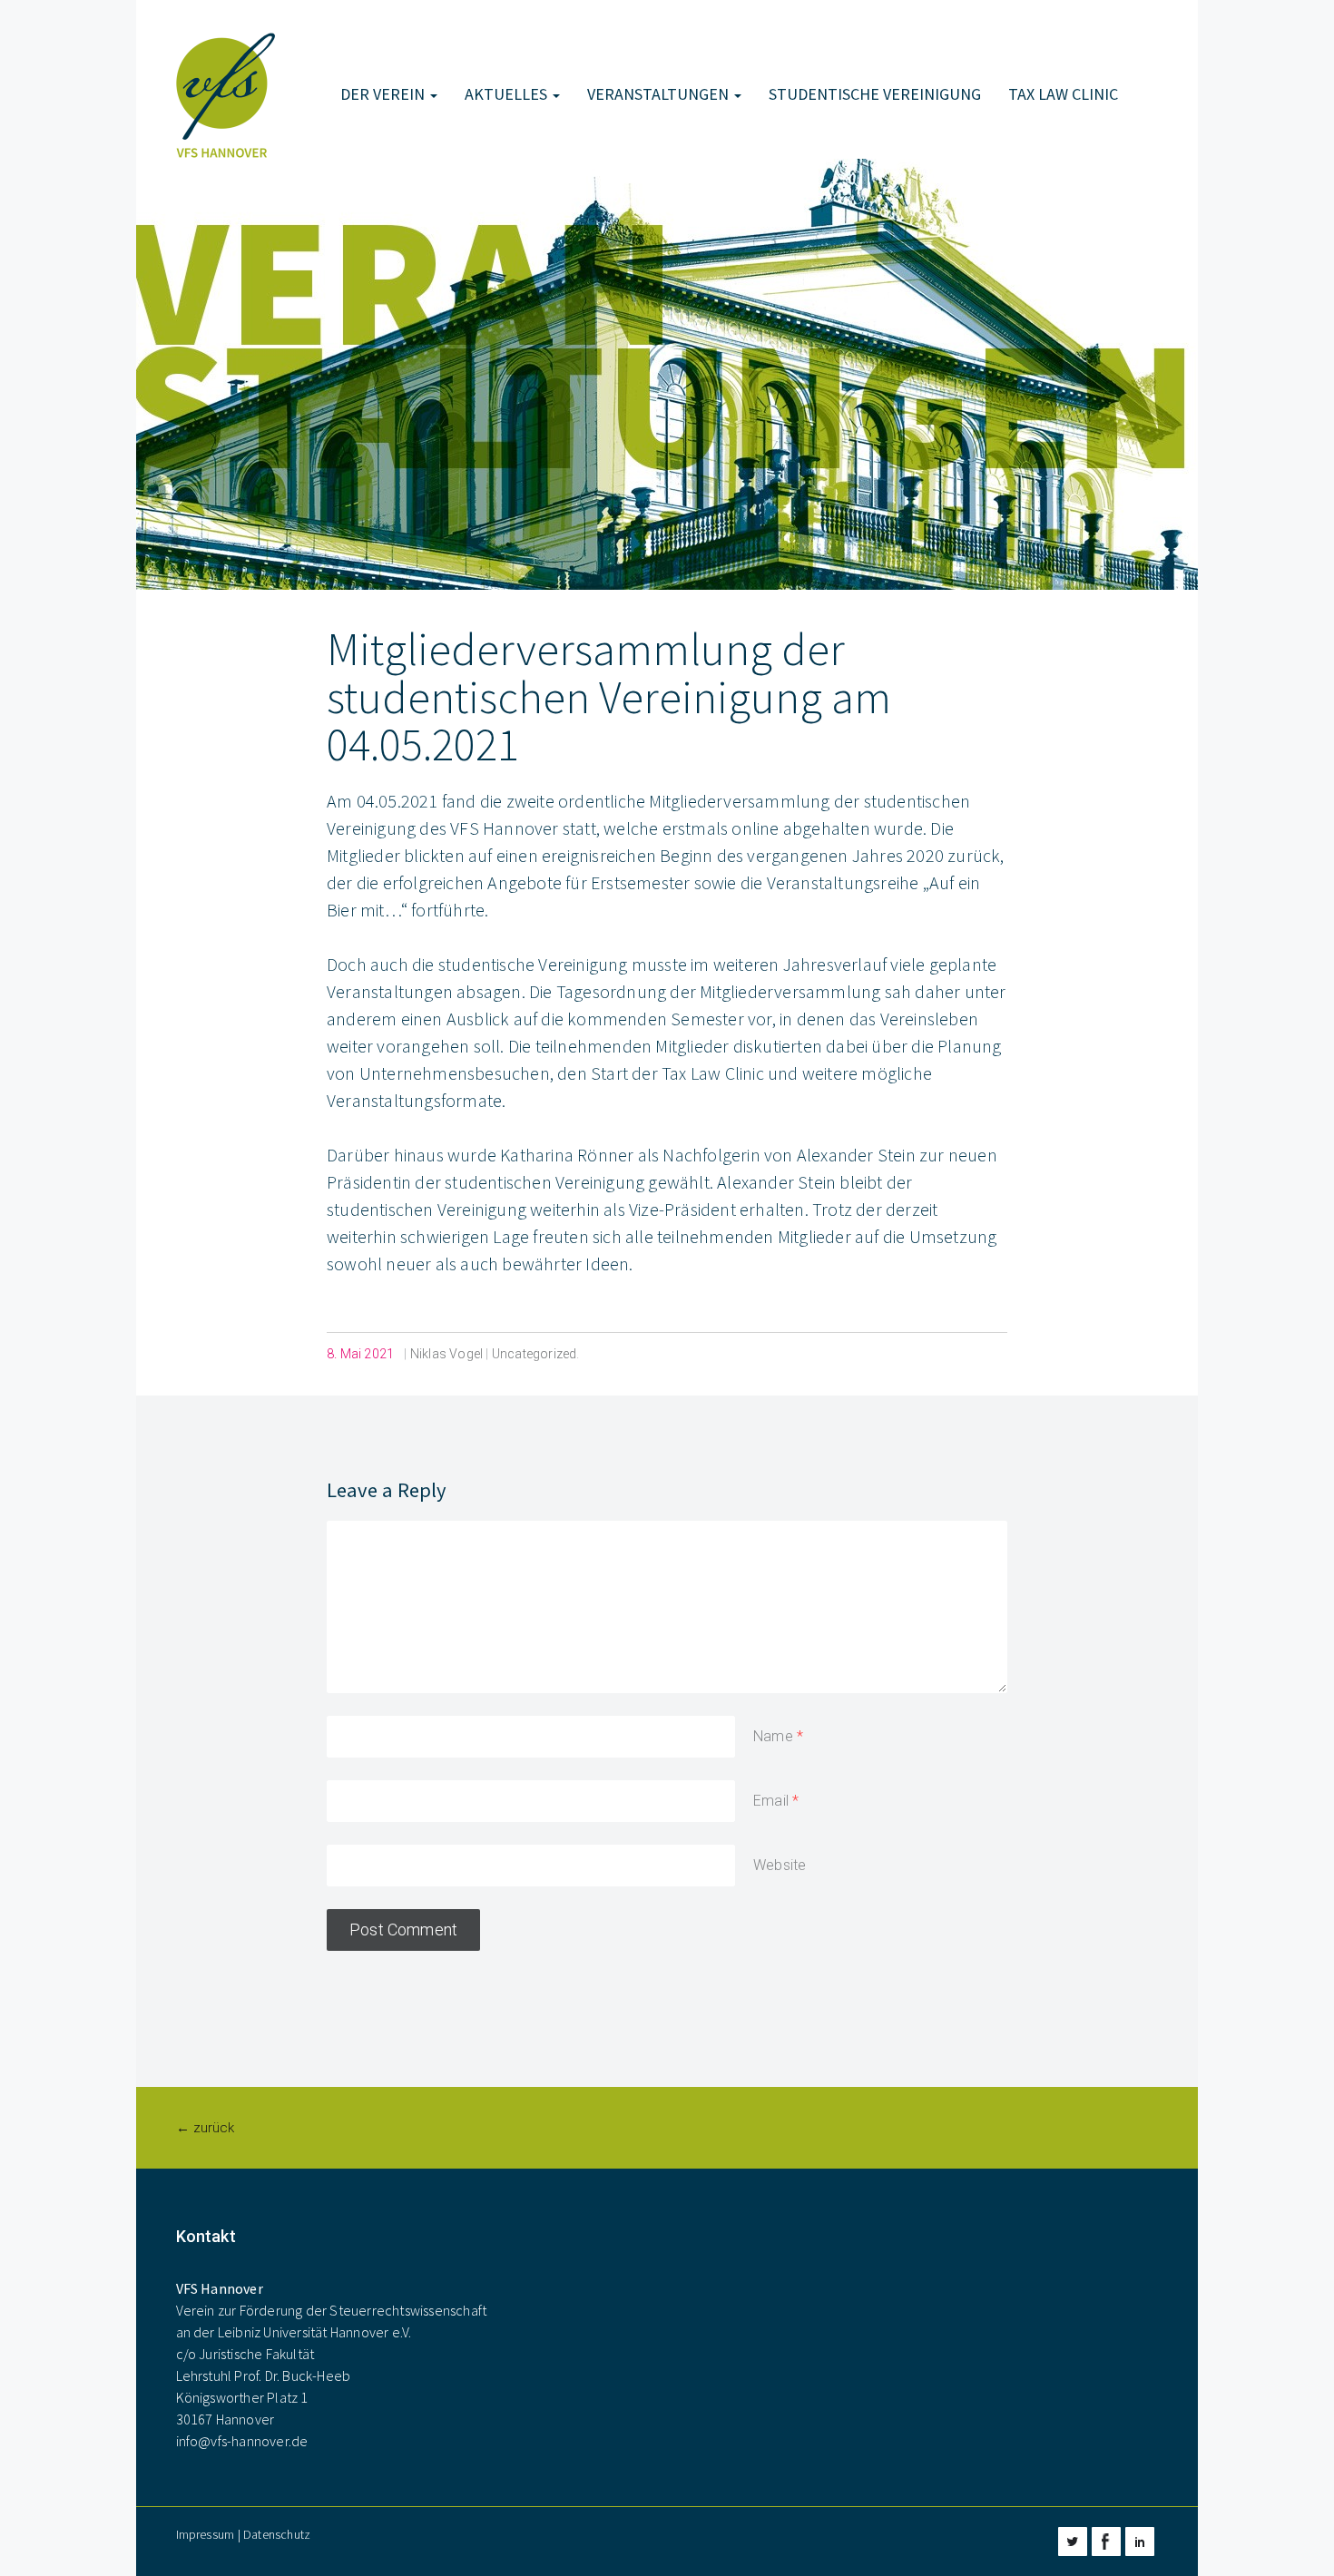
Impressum (206, 2534)
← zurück (205, 2128)
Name (773, 1736)
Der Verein (384, 94)
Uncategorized (535, 1354)
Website (780, 1865)
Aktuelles (508, 94)
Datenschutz (277, 2534)
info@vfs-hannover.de (242, 2441)
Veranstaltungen (660, 94)
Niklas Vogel (446, 1354)
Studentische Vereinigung (875, 94)
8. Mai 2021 (360, 1354)
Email (771, 1801)
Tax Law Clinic (1063, 94)
